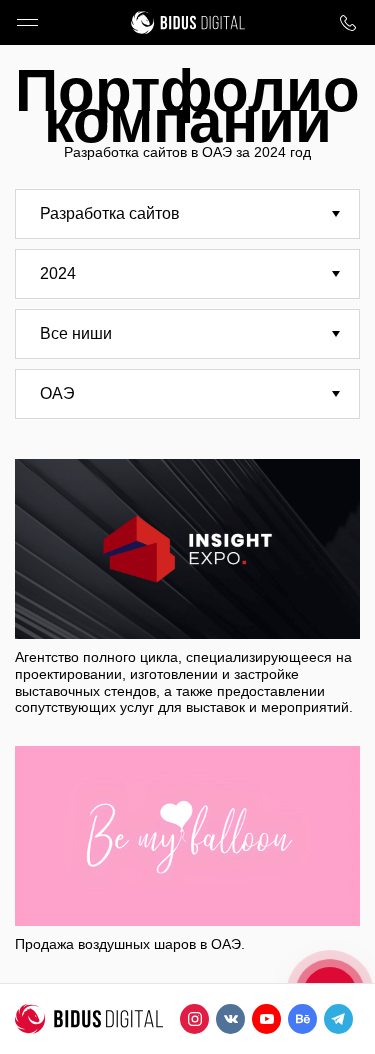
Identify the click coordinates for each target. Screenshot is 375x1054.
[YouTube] (266, 1019)
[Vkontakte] (230, 1019)
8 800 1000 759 (347, 22)
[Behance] (302, 1019)
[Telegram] (338, 1019)
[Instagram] (194, 1019)
